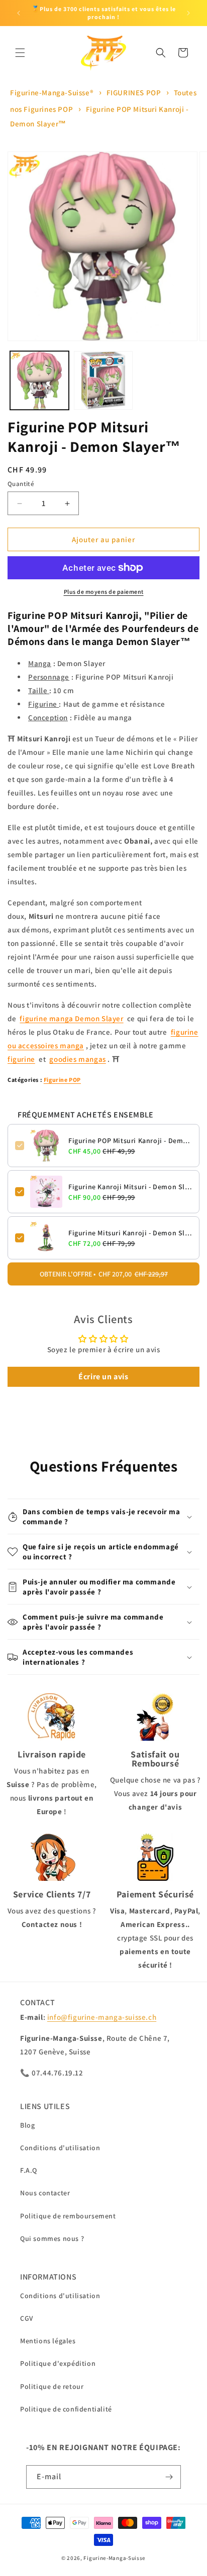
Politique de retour (52, 2386)
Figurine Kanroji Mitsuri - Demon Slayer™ (130, 1187)
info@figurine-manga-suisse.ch (102, 2017)
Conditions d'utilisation (60, 2148)
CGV (27, 2318)
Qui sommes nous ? (52, 2238)
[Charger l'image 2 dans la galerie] (103, 380)
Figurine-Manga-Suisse (115, 2558)
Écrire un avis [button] (103, 1377)
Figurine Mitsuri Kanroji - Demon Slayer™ (130, 1233)
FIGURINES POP (134, 93)
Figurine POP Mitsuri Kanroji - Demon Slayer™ (130, 1141)
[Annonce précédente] (19, 13)
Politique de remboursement (68, 2216)
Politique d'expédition (58, 2363)
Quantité (21, 484)
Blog (27, 2125)
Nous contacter (45, 2193)
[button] (20, 53)
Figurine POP (62, 1080)
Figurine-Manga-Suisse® (52, 93)
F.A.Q (29, 2170)
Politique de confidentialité (66, 2409)
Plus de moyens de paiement (104, 592)
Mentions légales (48, 2341)
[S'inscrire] (169, 2477)
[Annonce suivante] (188, 13)
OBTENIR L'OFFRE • (104, 1274)
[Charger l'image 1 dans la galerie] (39, 380)
